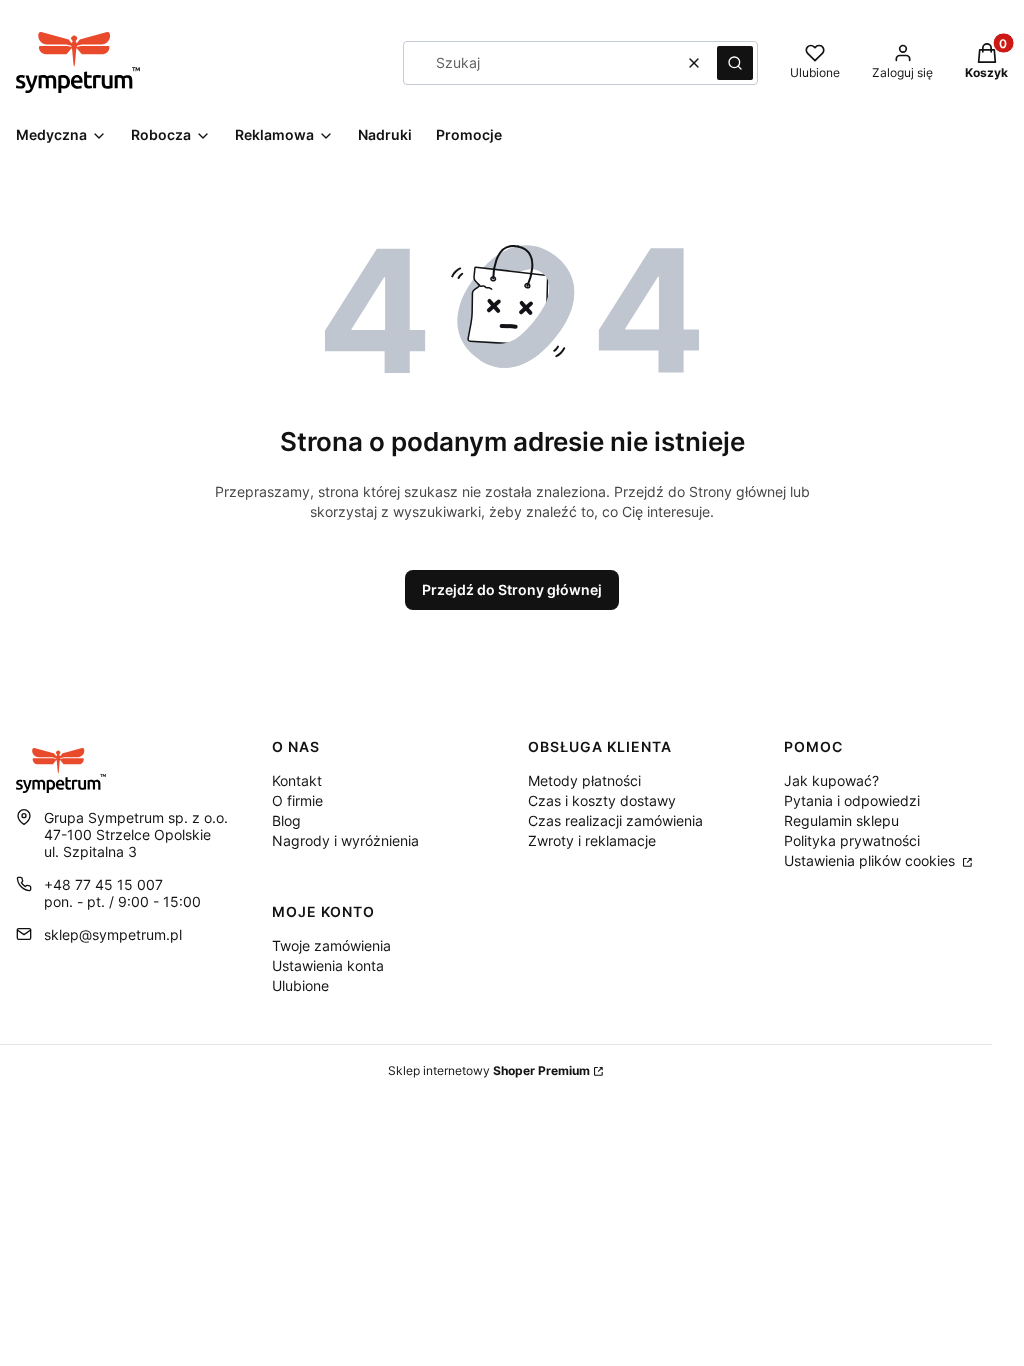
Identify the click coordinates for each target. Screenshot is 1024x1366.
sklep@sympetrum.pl (113, 934)
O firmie (297, 800)
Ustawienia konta (328, 965)
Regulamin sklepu (841, 820)
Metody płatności (584, 780)
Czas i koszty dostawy (602, 800)
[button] (735, 63)
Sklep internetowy (489, 1070)
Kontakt (297, 780)
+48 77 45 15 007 (103, 884)
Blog (286, 820)
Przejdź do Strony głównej (512, 589)
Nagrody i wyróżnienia (345, 840)
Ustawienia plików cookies (871, 860)
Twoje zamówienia (331, 945)
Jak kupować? (831, 780)
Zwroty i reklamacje (592, 840)
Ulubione (300, 985)
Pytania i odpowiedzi (852, 800)
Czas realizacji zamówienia (615, 820)
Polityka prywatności (852, 840)
